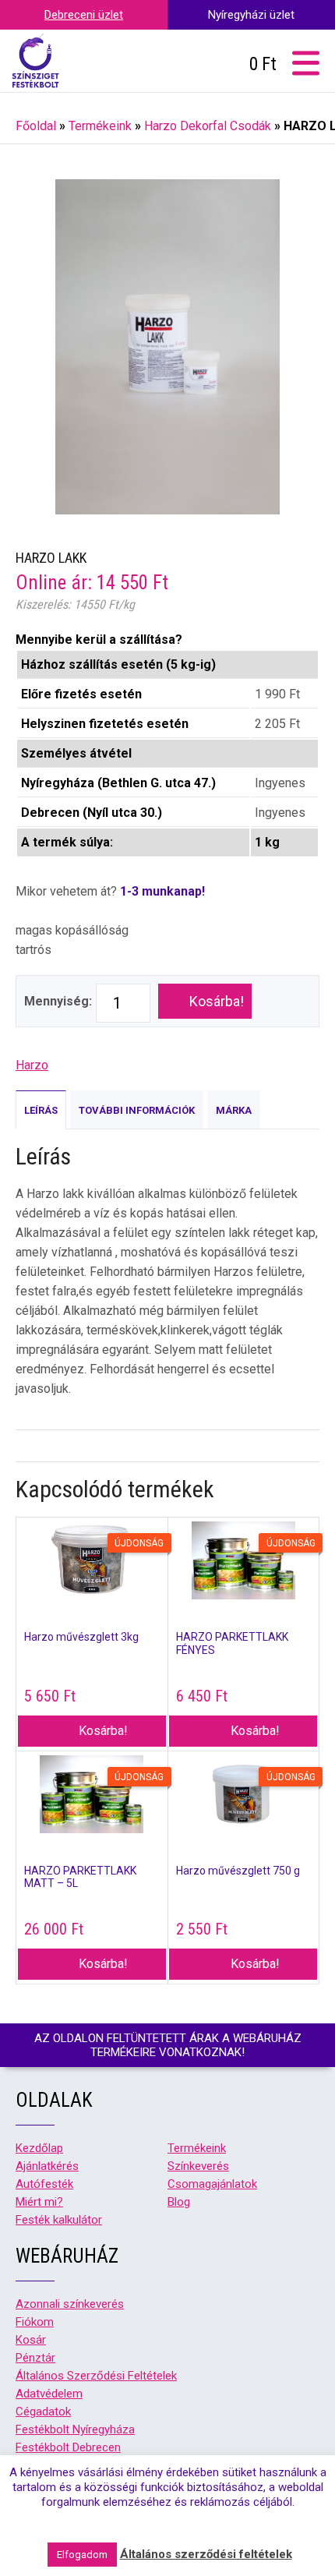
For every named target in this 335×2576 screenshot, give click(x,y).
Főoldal (36, 126)
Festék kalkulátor (59, 2220)
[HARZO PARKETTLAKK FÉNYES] (244, 1562)
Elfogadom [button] (82, 2555)
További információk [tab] (137, 1110)
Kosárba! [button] (103, 1731)
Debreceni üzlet (84, 15)
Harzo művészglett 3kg (81, 1637)
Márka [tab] (234, 1110)
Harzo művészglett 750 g (238, 1871)
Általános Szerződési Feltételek (96, 2376)
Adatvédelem (49, 2394)
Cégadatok (43, 2412)
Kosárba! (217, 1001)
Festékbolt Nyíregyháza (75, 2429)
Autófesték (44, 2184)
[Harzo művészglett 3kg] (92, 1562)
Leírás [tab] (41, 1110)
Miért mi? (39, 2202)
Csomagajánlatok (212, 2184)
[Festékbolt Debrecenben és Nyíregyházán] (35, 61)
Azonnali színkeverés (70, 2304)
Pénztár (35, 2358)
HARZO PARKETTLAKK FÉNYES (232, 1643)
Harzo (32, 1065)
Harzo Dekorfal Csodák (208, 126)
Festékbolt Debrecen (68, 2447)
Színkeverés (198, 2166)
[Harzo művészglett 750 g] (244, 1796)
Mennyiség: (58, 1001)
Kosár (31, 2340)
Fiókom (35, 2322)
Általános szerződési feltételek (206, 2554)
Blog (179, 2202)
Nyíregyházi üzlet (251, 15)
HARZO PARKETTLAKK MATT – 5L (80, 1877)
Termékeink (100, 126)
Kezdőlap (39, 2148)
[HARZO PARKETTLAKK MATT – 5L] (92, 1796)
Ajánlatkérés (47, 2166)
